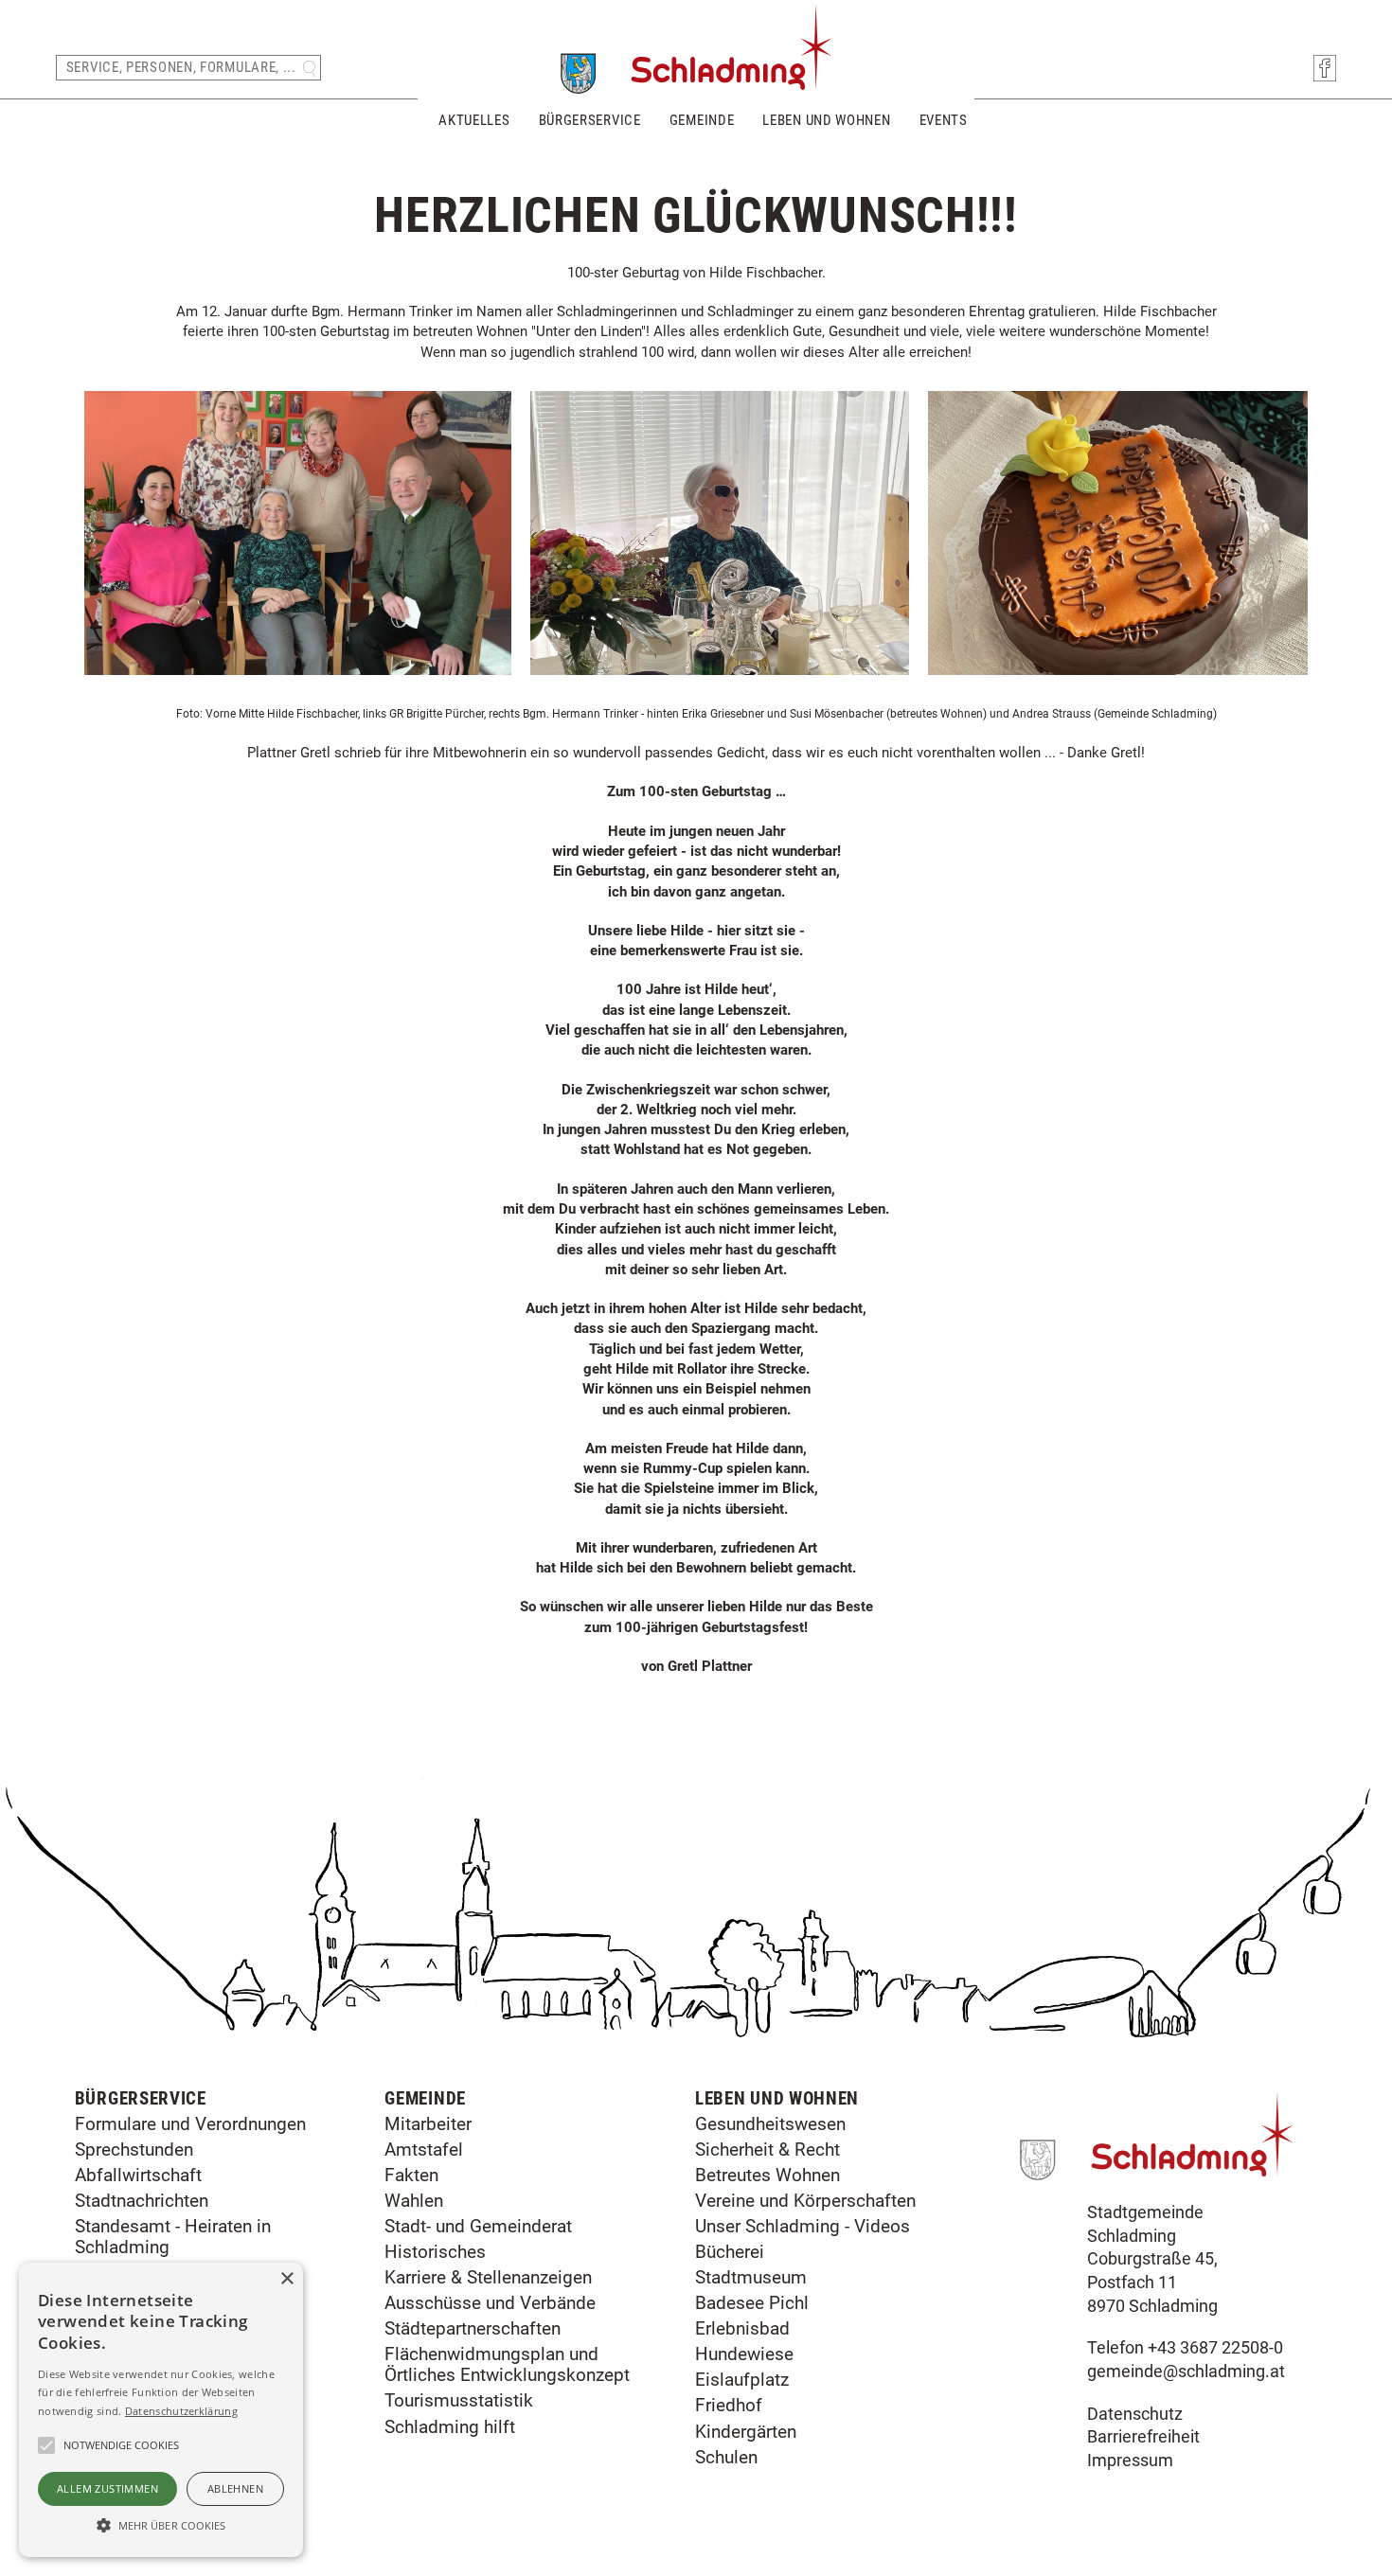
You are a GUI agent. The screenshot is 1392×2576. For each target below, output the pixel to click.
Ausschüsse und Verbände (490, 2303)
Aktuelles (474, 121)
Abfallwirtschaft (138, 2175)
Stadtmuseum (751, 2277)
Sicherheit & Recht (767, 2150)
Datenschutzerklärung (181, 2411)
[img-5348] (720, 666)
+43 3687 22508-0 (1215, 2348)
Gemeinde (702, 121)
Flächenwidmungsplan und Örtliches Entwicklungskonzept (507, 2364)
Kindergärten (746, 2432)
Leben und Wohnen (826, 121)
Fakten (411, 2175)
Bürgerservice (590, 121)
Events (944, 121)
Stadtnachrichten (142, 2201)
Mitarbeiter (428, 2124)
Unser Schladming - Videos (803, 2226)
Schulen (726, 2457)
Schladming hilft (450, 2427)
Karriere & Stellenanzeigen (488, 2277)
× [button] (286, 2279)
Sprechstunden (134, 2150)
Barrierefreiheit (1143, 2437)
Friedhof (729, 2405)
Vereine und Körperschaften (805, 2201)
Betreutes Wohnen (767, 2175)
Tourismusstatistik (459, 2400)
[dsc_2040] (298, 666)
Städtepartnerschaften (473, 2328)
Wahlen (414, 2201)
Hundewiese (744, 2354)
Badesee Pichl (752, 2303)
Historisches (435, 2252)
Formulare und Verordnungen (190, 2124)
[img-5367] (1117, 666)
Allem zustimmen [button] (107, 2488)
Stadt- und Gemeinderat (478, 2226)
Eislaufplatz (742, 2380)
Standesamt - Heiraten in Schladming (173, 2237)
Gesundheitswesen (770, 2124)
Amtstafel (424, 2150)
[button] (161, 2524)
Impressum (1130, 2461)
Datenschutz (1135, 2414)
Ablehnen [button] (235, 2488)
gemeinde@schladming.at (1186, 2372)
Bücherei (730, 2252)
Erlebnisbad (742, 2328)
